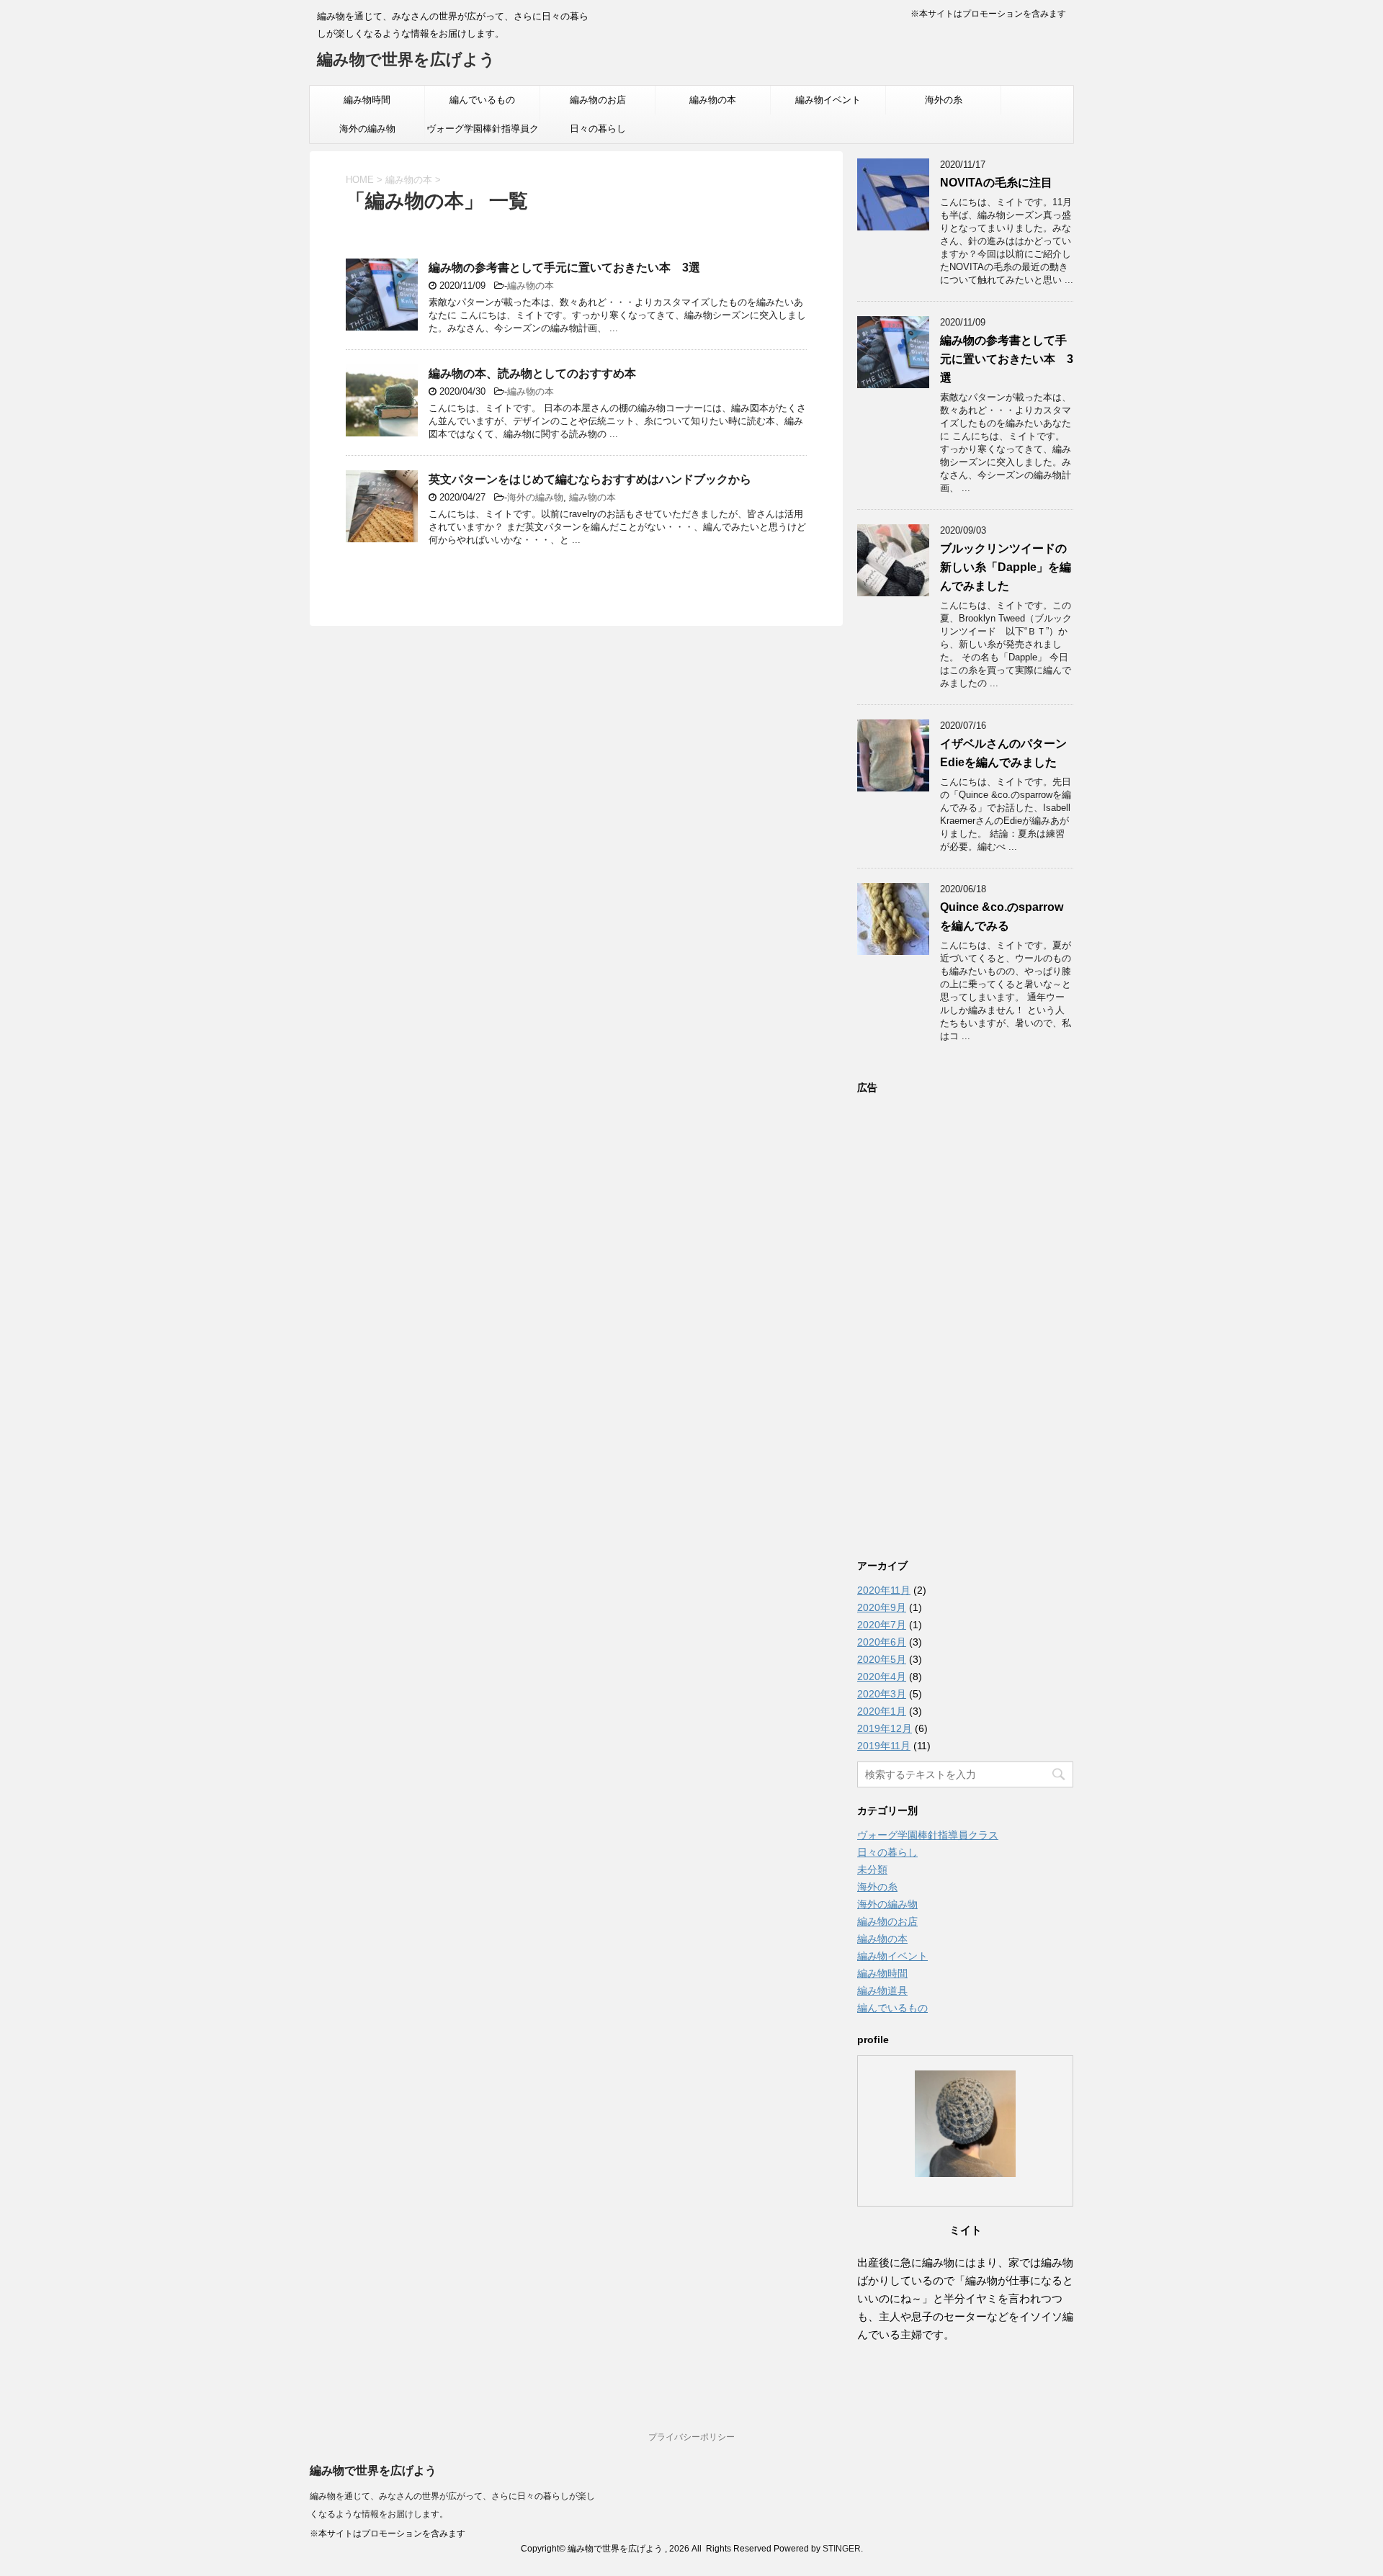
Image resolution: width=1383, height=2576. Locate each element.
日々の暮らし (598, 129)
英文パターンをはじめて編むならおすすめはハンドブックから (590, 479)
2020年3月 (882, 1694)
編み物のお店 (598, 100)
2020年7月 (882, 1625)
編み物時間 (367, 100)
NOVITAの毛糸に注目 (996, 183)
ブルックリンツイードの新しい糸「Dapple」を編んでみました (1006, 567)
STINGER (842, 2549)
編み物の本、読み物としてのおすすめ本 (532, 373)
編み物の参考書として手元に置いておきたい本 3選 (564, 268)
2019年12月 (885, 1728)
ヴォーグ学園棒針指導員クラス (483, 133)
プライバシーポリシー (691, 2437)
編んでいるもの (482, 100)
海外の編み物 (367, 129)
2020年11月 (884, 1590)
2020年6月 (882, 1642)
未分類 (872, 1870)
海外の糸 (944, 100)
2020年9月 (882, 1607)
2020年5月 (882, 1659)
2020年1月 (882, 1711)
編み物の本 (713, 100)
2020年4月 (882, 1677)
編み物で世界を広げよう (406, 59)
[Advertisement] (965, 1319)
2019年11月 (884, 1746)
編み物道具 (882, 1991)
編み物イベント (828, 100)
